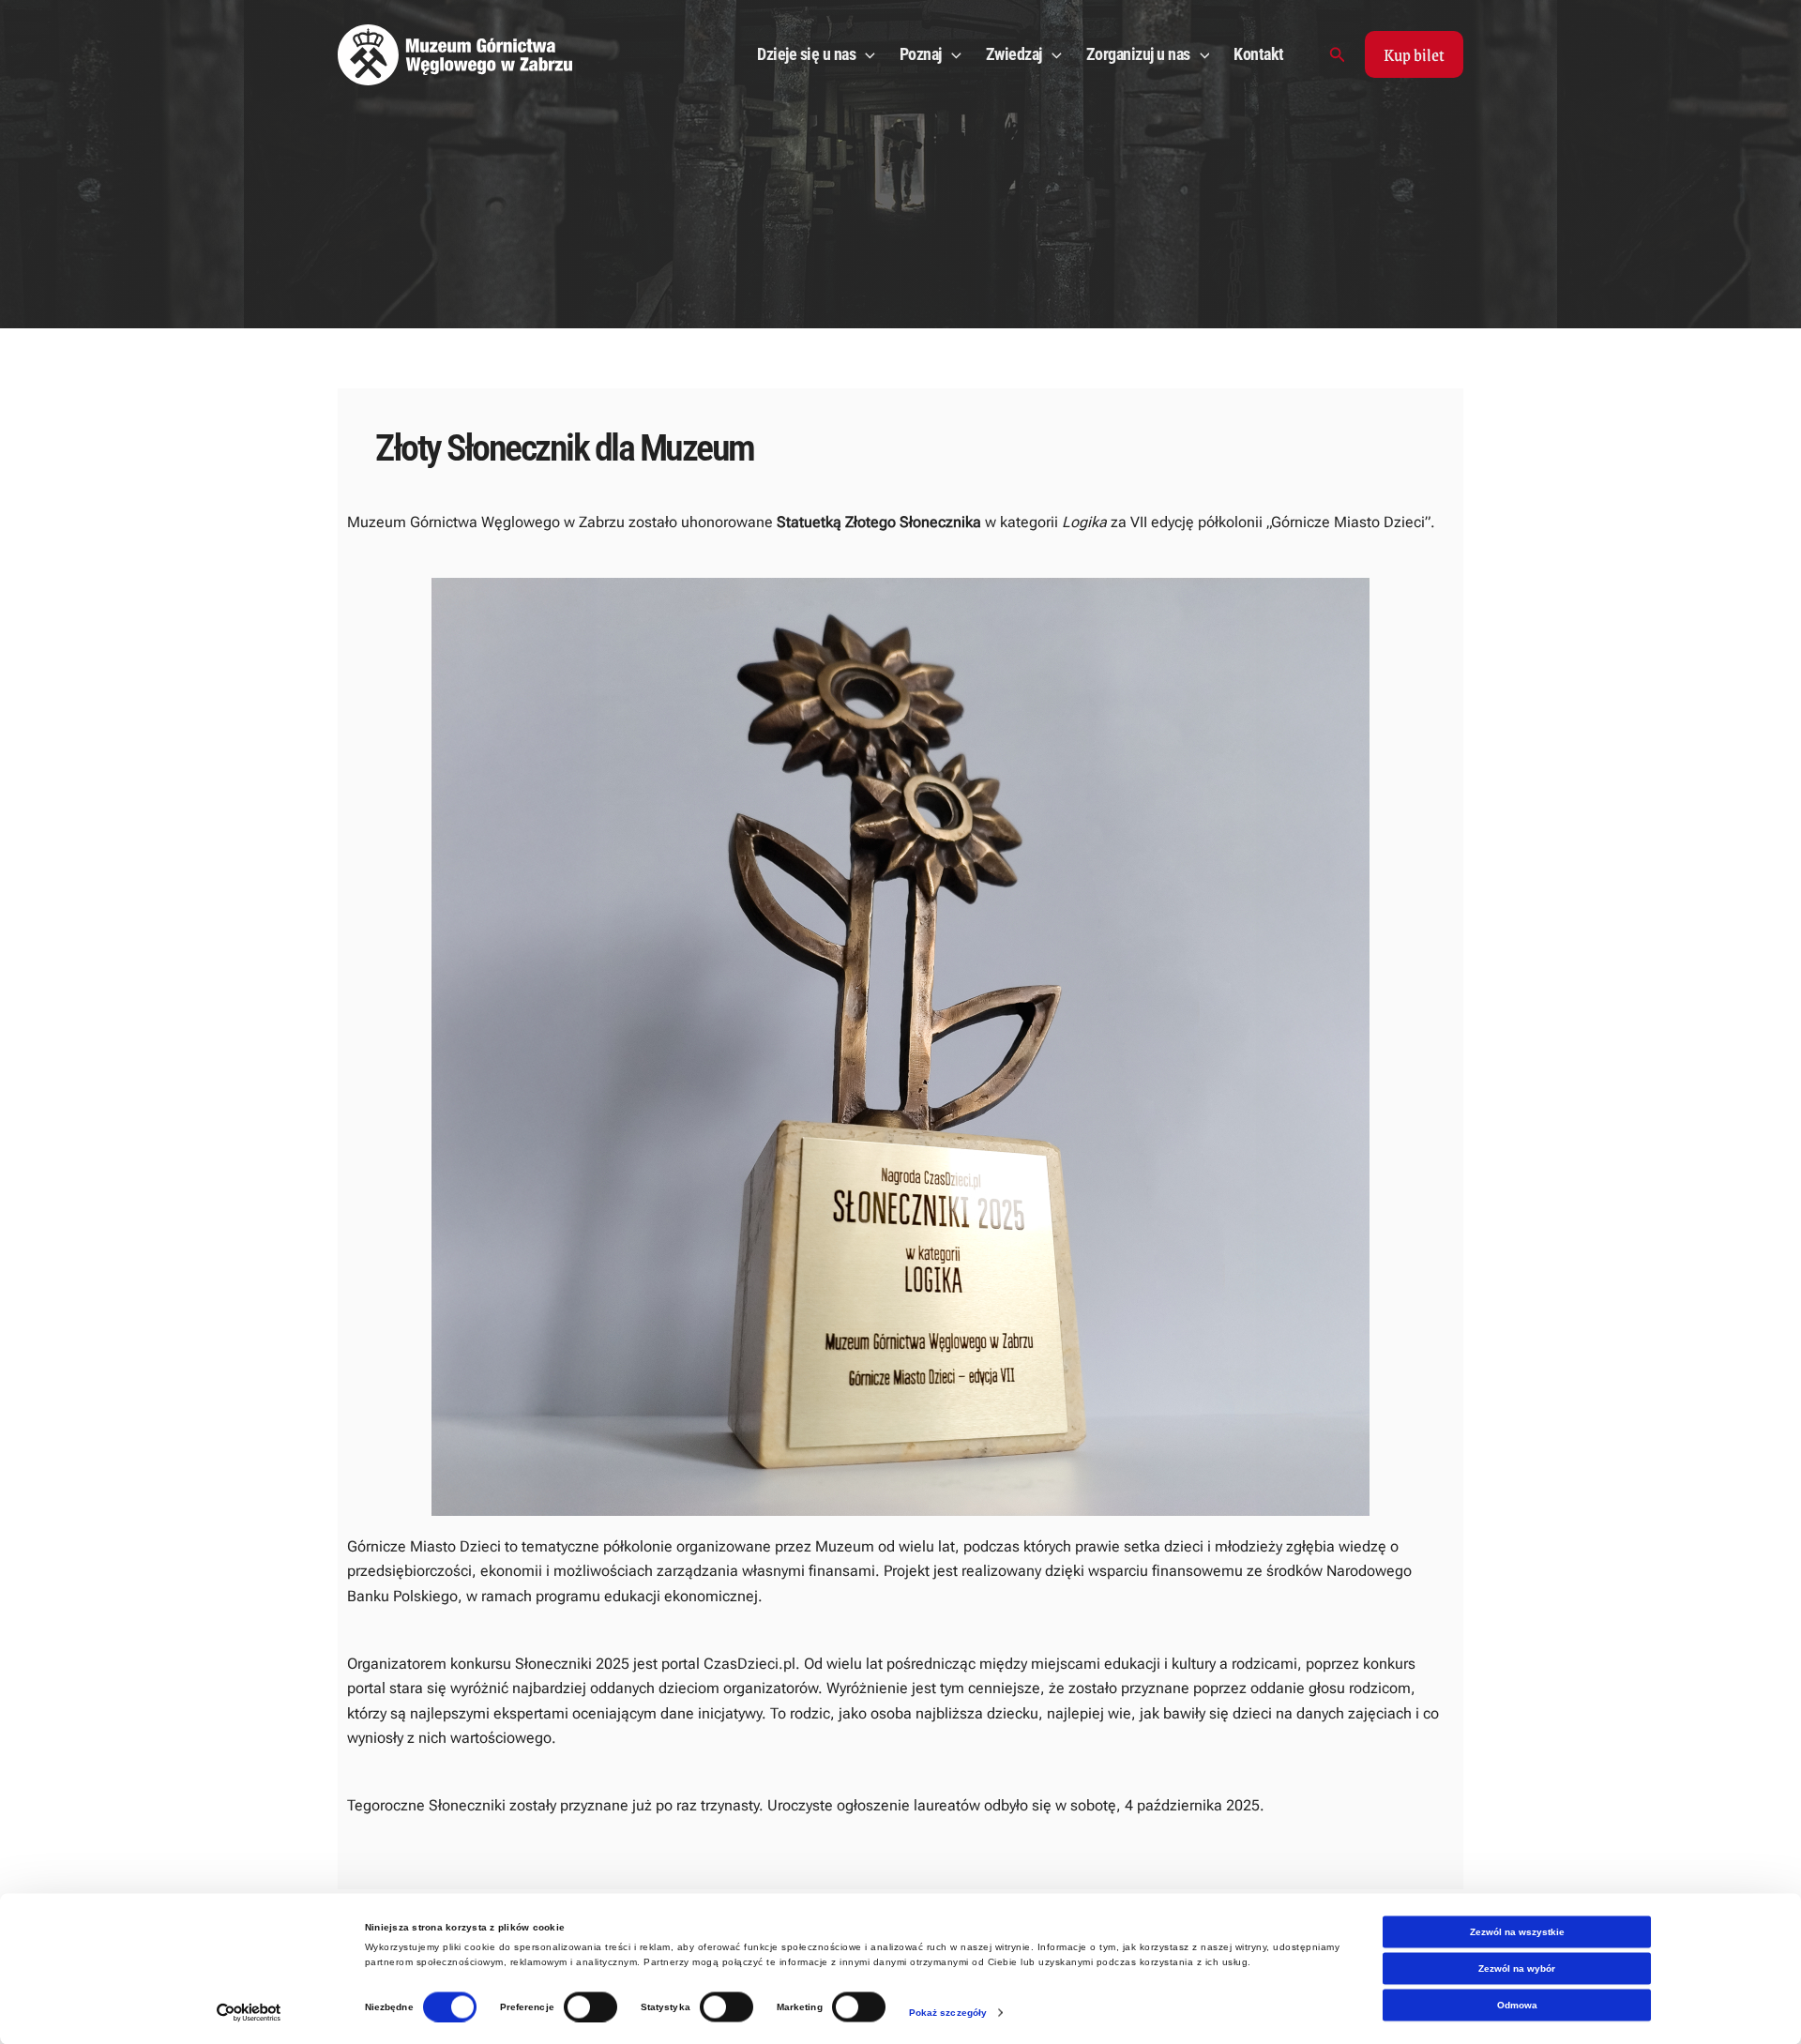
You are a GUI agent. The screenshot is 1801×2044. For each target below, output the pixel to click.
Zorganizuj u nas (1138, 54)
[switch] (590, 2006)
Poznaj (921, 54)
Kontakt (1259, 54)
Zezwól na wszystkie (1517, 1932)
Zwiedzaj (1014, 54)
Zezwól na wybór (1517, 1968)
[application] (865, 54)
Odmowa (1517, 2005)
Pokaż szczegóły (948, 2012)
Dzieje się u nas (806, 54)
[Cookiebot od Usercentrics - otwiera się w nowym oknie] (249, 2012)
